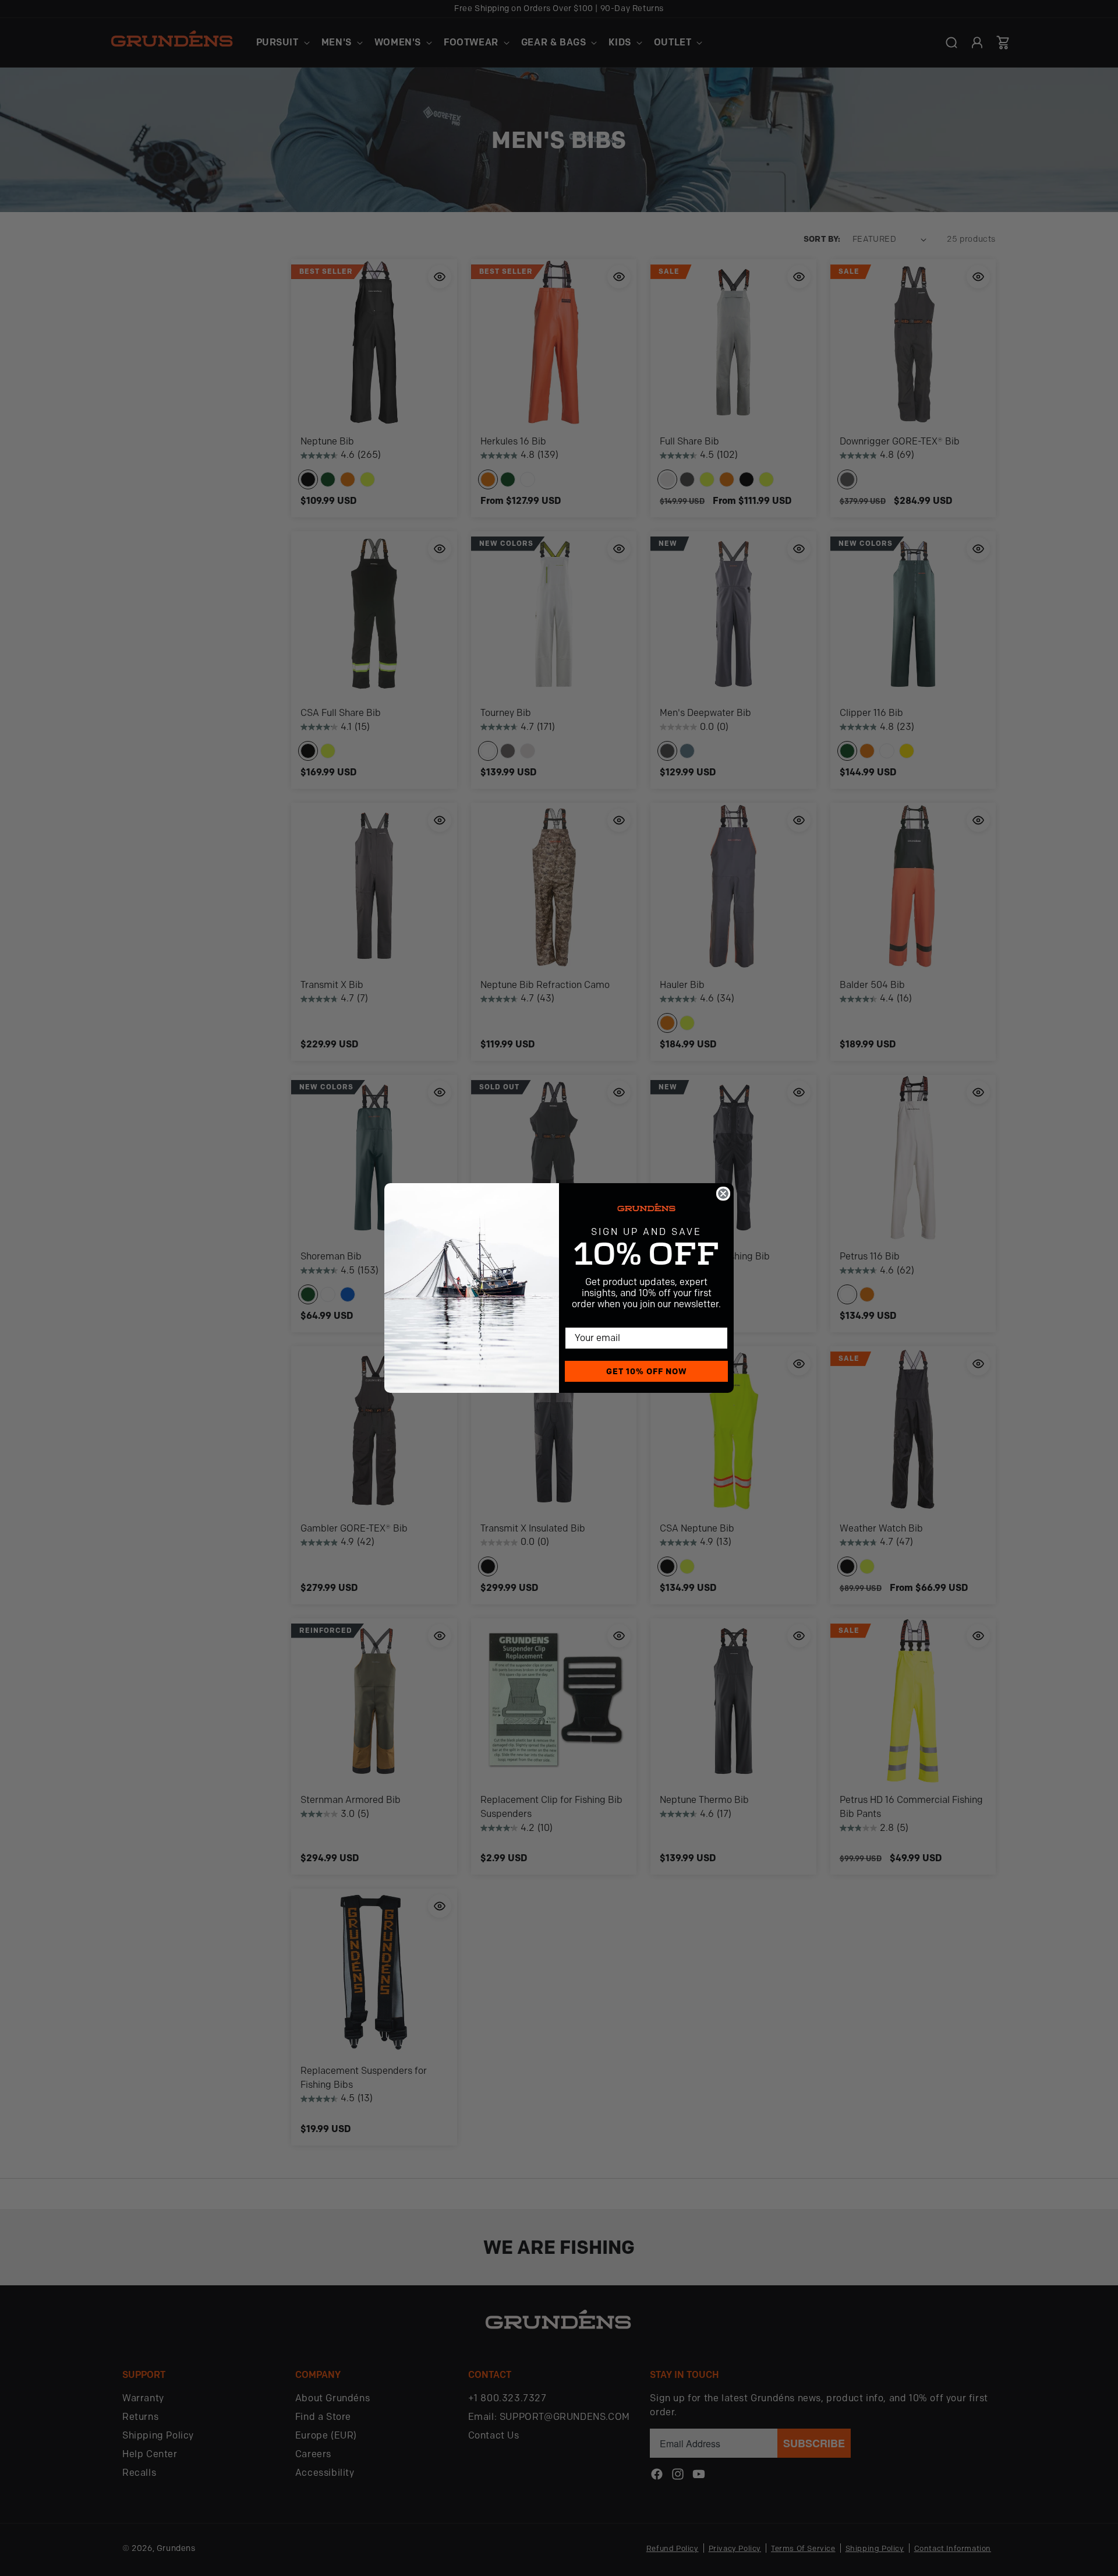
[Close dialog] (723, 1194)
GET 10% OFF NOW (647, 1371)
